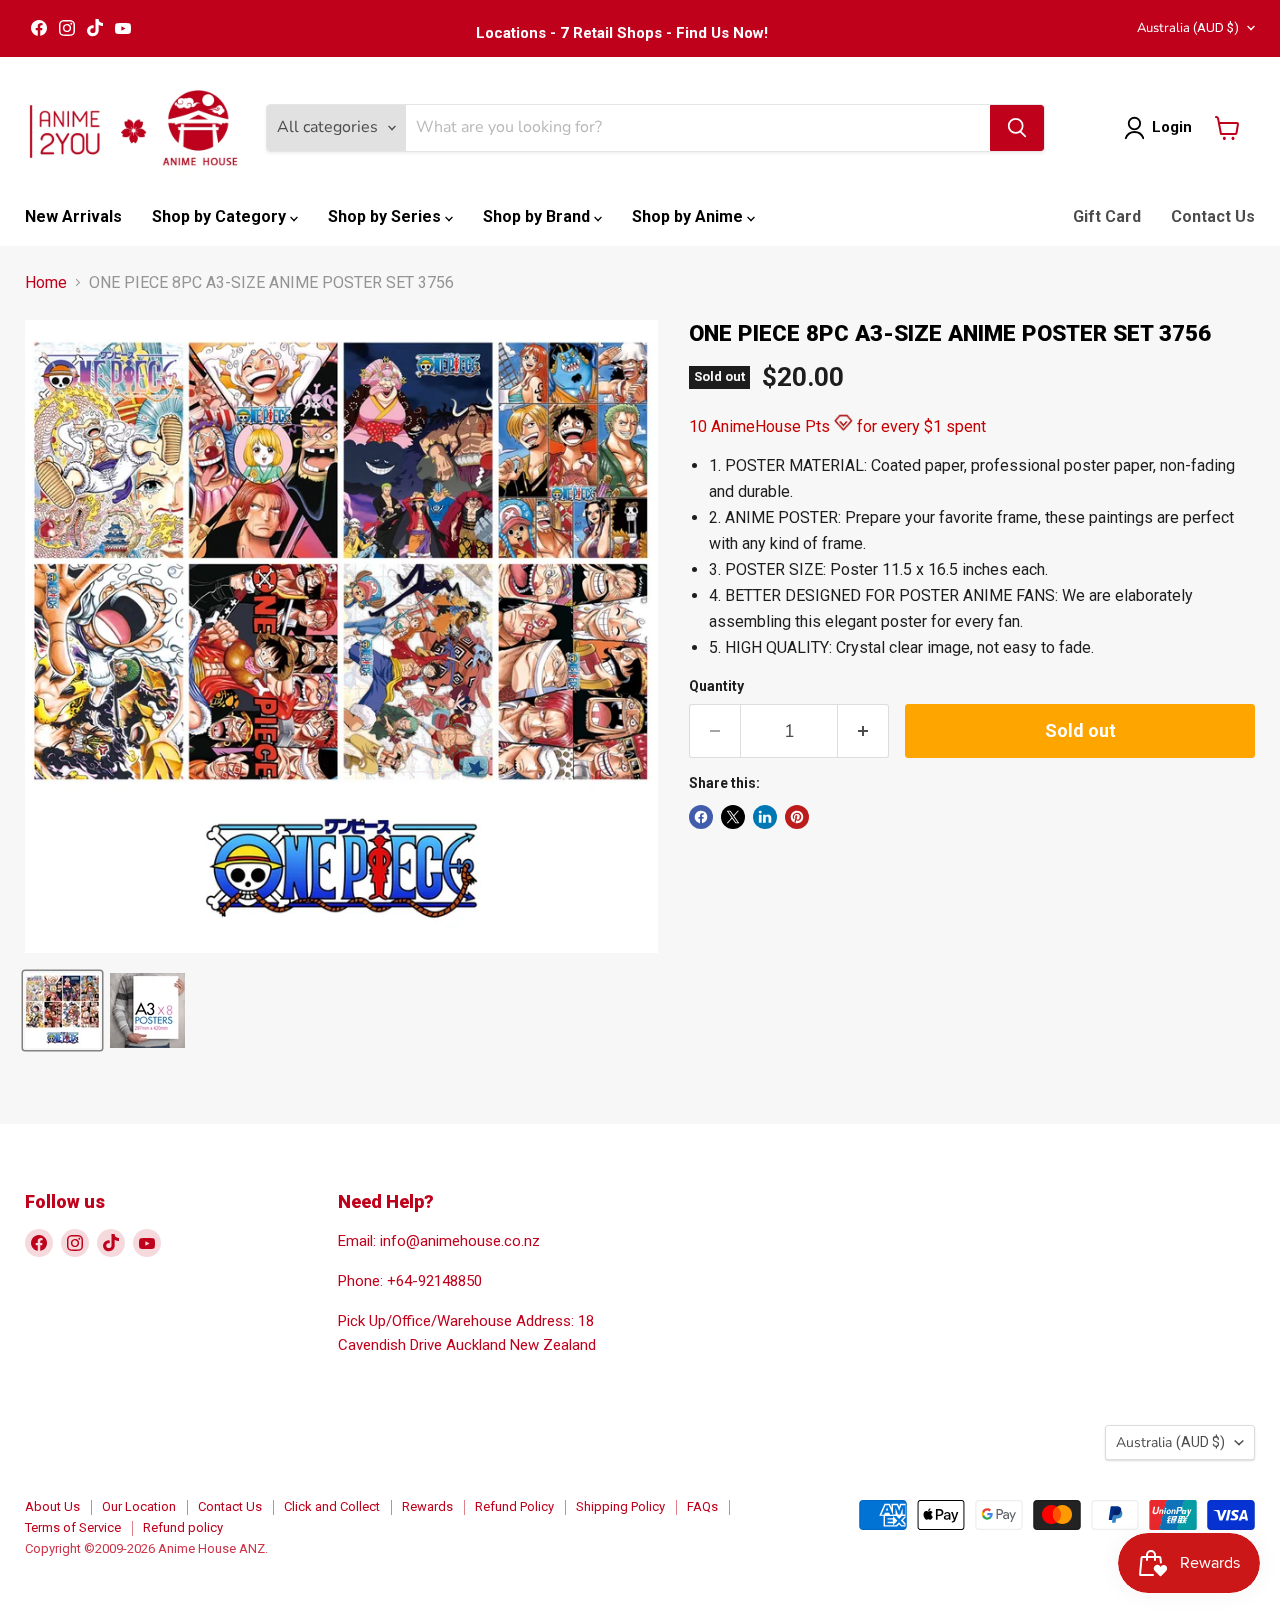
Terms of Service (73, 1527)
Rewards (427, 1506)
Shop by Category (221, 216)
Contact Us (1213, 216)
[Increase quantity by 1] (863, 731)
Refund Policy (514, 1506)
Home (46, 283)
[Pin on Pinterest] (797, 817)
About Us (52, 1506)
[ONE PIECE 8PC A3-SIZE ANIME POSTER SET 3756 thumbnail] (62, 1010)
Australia (1188, 28)
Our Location (139, 1506)
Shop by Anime (689, 216)
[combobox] (698, 128)
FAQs (702, 1506)
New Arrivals (73, 216)
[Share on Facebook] (701, 817)
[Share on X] (733, 817)
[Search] (1017, 128)
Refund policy (183, 1527)
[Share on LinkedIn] (765, 817)
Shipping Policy (620, 1506)
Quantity (716, 686)
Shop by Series (386, 216)
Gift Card (1107, 216)
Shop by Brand (538, 216)
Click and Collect (332, 1506)
